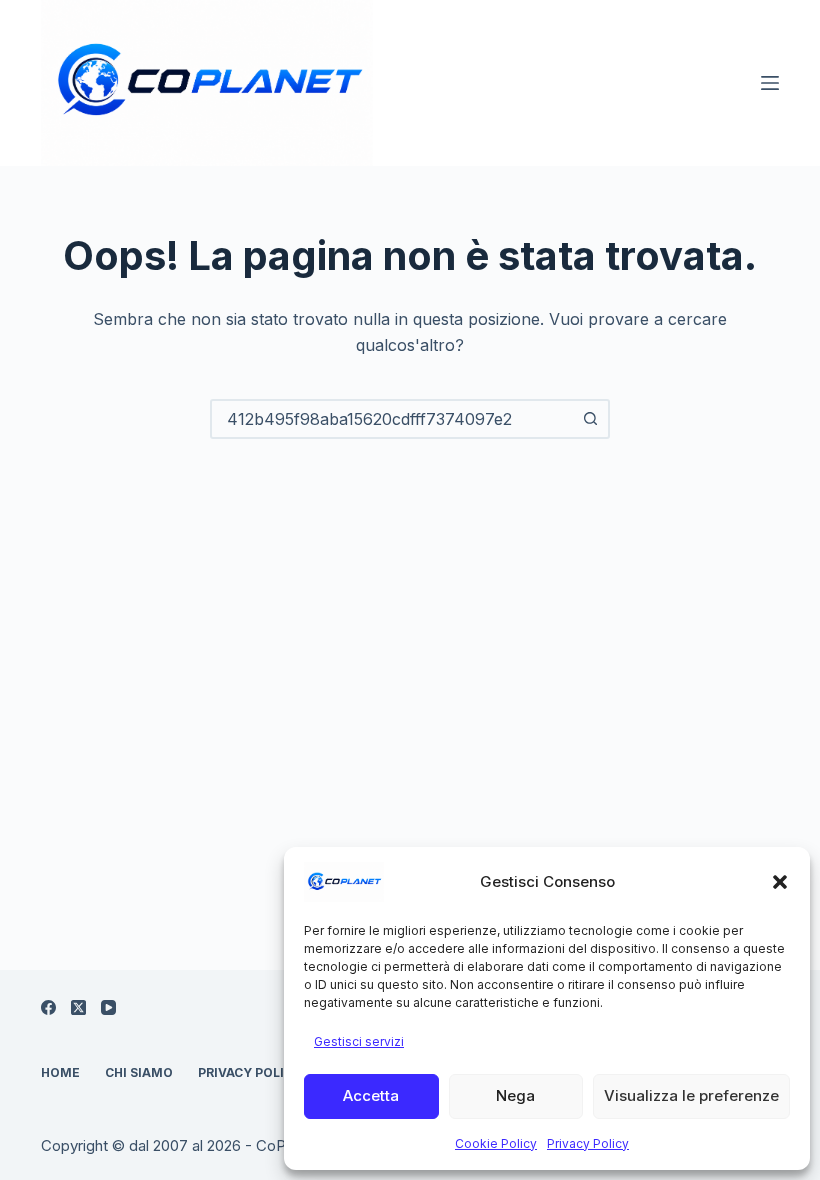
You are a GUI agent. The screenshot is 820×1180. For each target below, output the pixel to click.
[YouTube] (108, 1007)
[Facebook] (48, 1007)
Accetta (371, 1095)
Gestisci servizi (359, 1041)
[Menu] (770, 83)
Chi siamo (139, 1072)
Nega (515, 1095)
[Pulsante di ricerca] (590, 419)
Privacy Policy (588, 1143)
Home (60, 1072)
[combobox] (392, 419)
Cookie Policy (496, 1143)
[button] (780, 882)
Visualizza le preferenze (691, 1095)
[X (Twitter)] (78, 1007)
